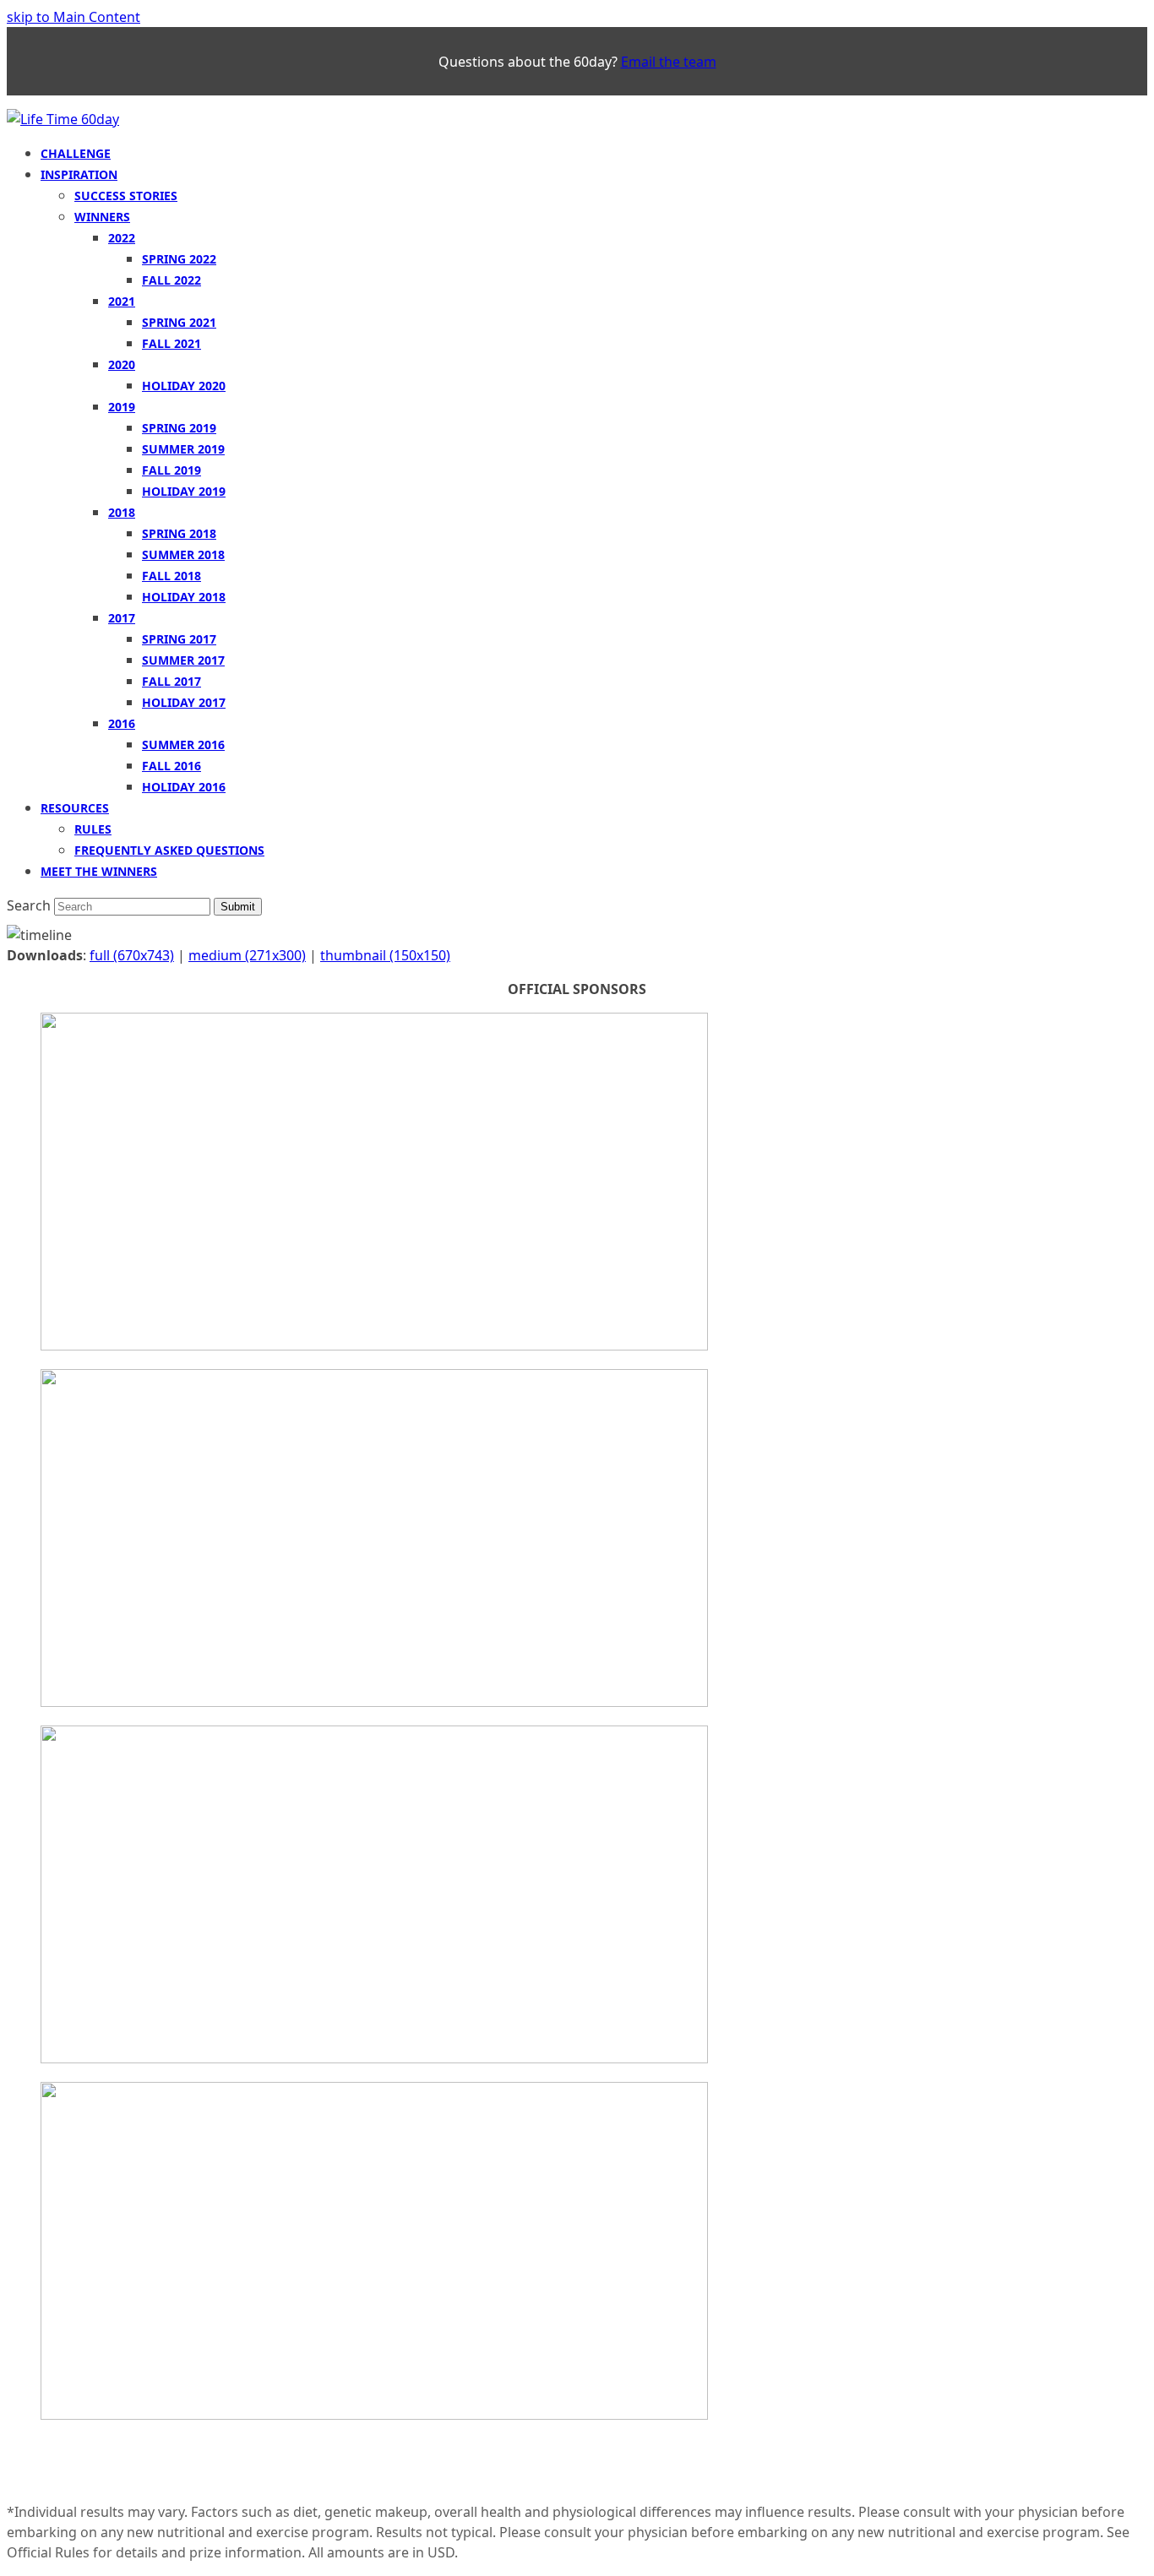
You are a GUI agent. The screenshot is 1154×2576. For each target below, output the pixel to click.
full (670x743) (132, 955)
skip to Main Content (73, 17)
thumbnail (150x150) (385, 955)
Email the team (669, 62)
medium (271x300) (247, 955)
